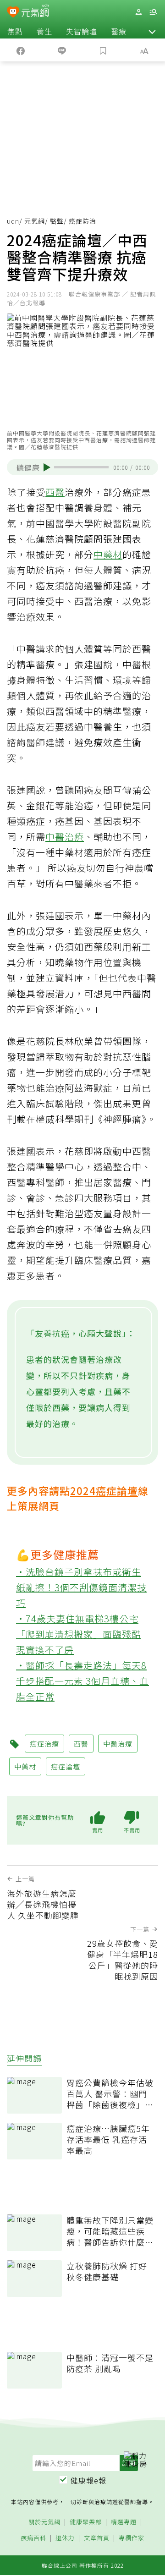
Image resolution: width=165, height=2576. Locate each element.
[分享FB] (21, 50)
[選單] (153, 12)
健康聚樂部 (86, 2522)
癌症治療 (44, 1744)
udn (13, 221)
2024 (83, 1490)
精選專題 (124, 2522)
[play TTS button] (47, 467)
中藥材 (108, 554)
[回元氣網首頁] (35, 12)
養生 (44, 31)
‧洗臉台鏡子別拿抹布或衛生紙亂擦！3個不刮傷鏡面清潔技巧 (81, 1587)
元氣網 (35, 221)
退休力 (65, 2538)
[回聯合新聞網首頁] (13, 13)
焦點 (15, 31)
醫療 (119, 31)
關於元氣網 (44, 2522)
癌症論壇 (117, 1490)
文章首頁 (97, 2538)
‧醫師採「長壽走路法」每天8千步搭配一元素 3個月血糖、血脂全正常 (82, 1681)
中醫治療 (65, 837)
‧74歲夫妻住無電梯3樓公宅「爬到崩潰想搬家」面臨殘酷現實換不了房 (79, 1634)
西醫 (55, 492)
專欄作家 (132, 2538)
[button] (152, 31)
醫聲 (57, 221)
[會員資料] (138, 12)
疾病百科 (33, 2538)
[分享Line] (62, 50)
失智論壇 (82, 31)
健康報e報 (88, 2480)
